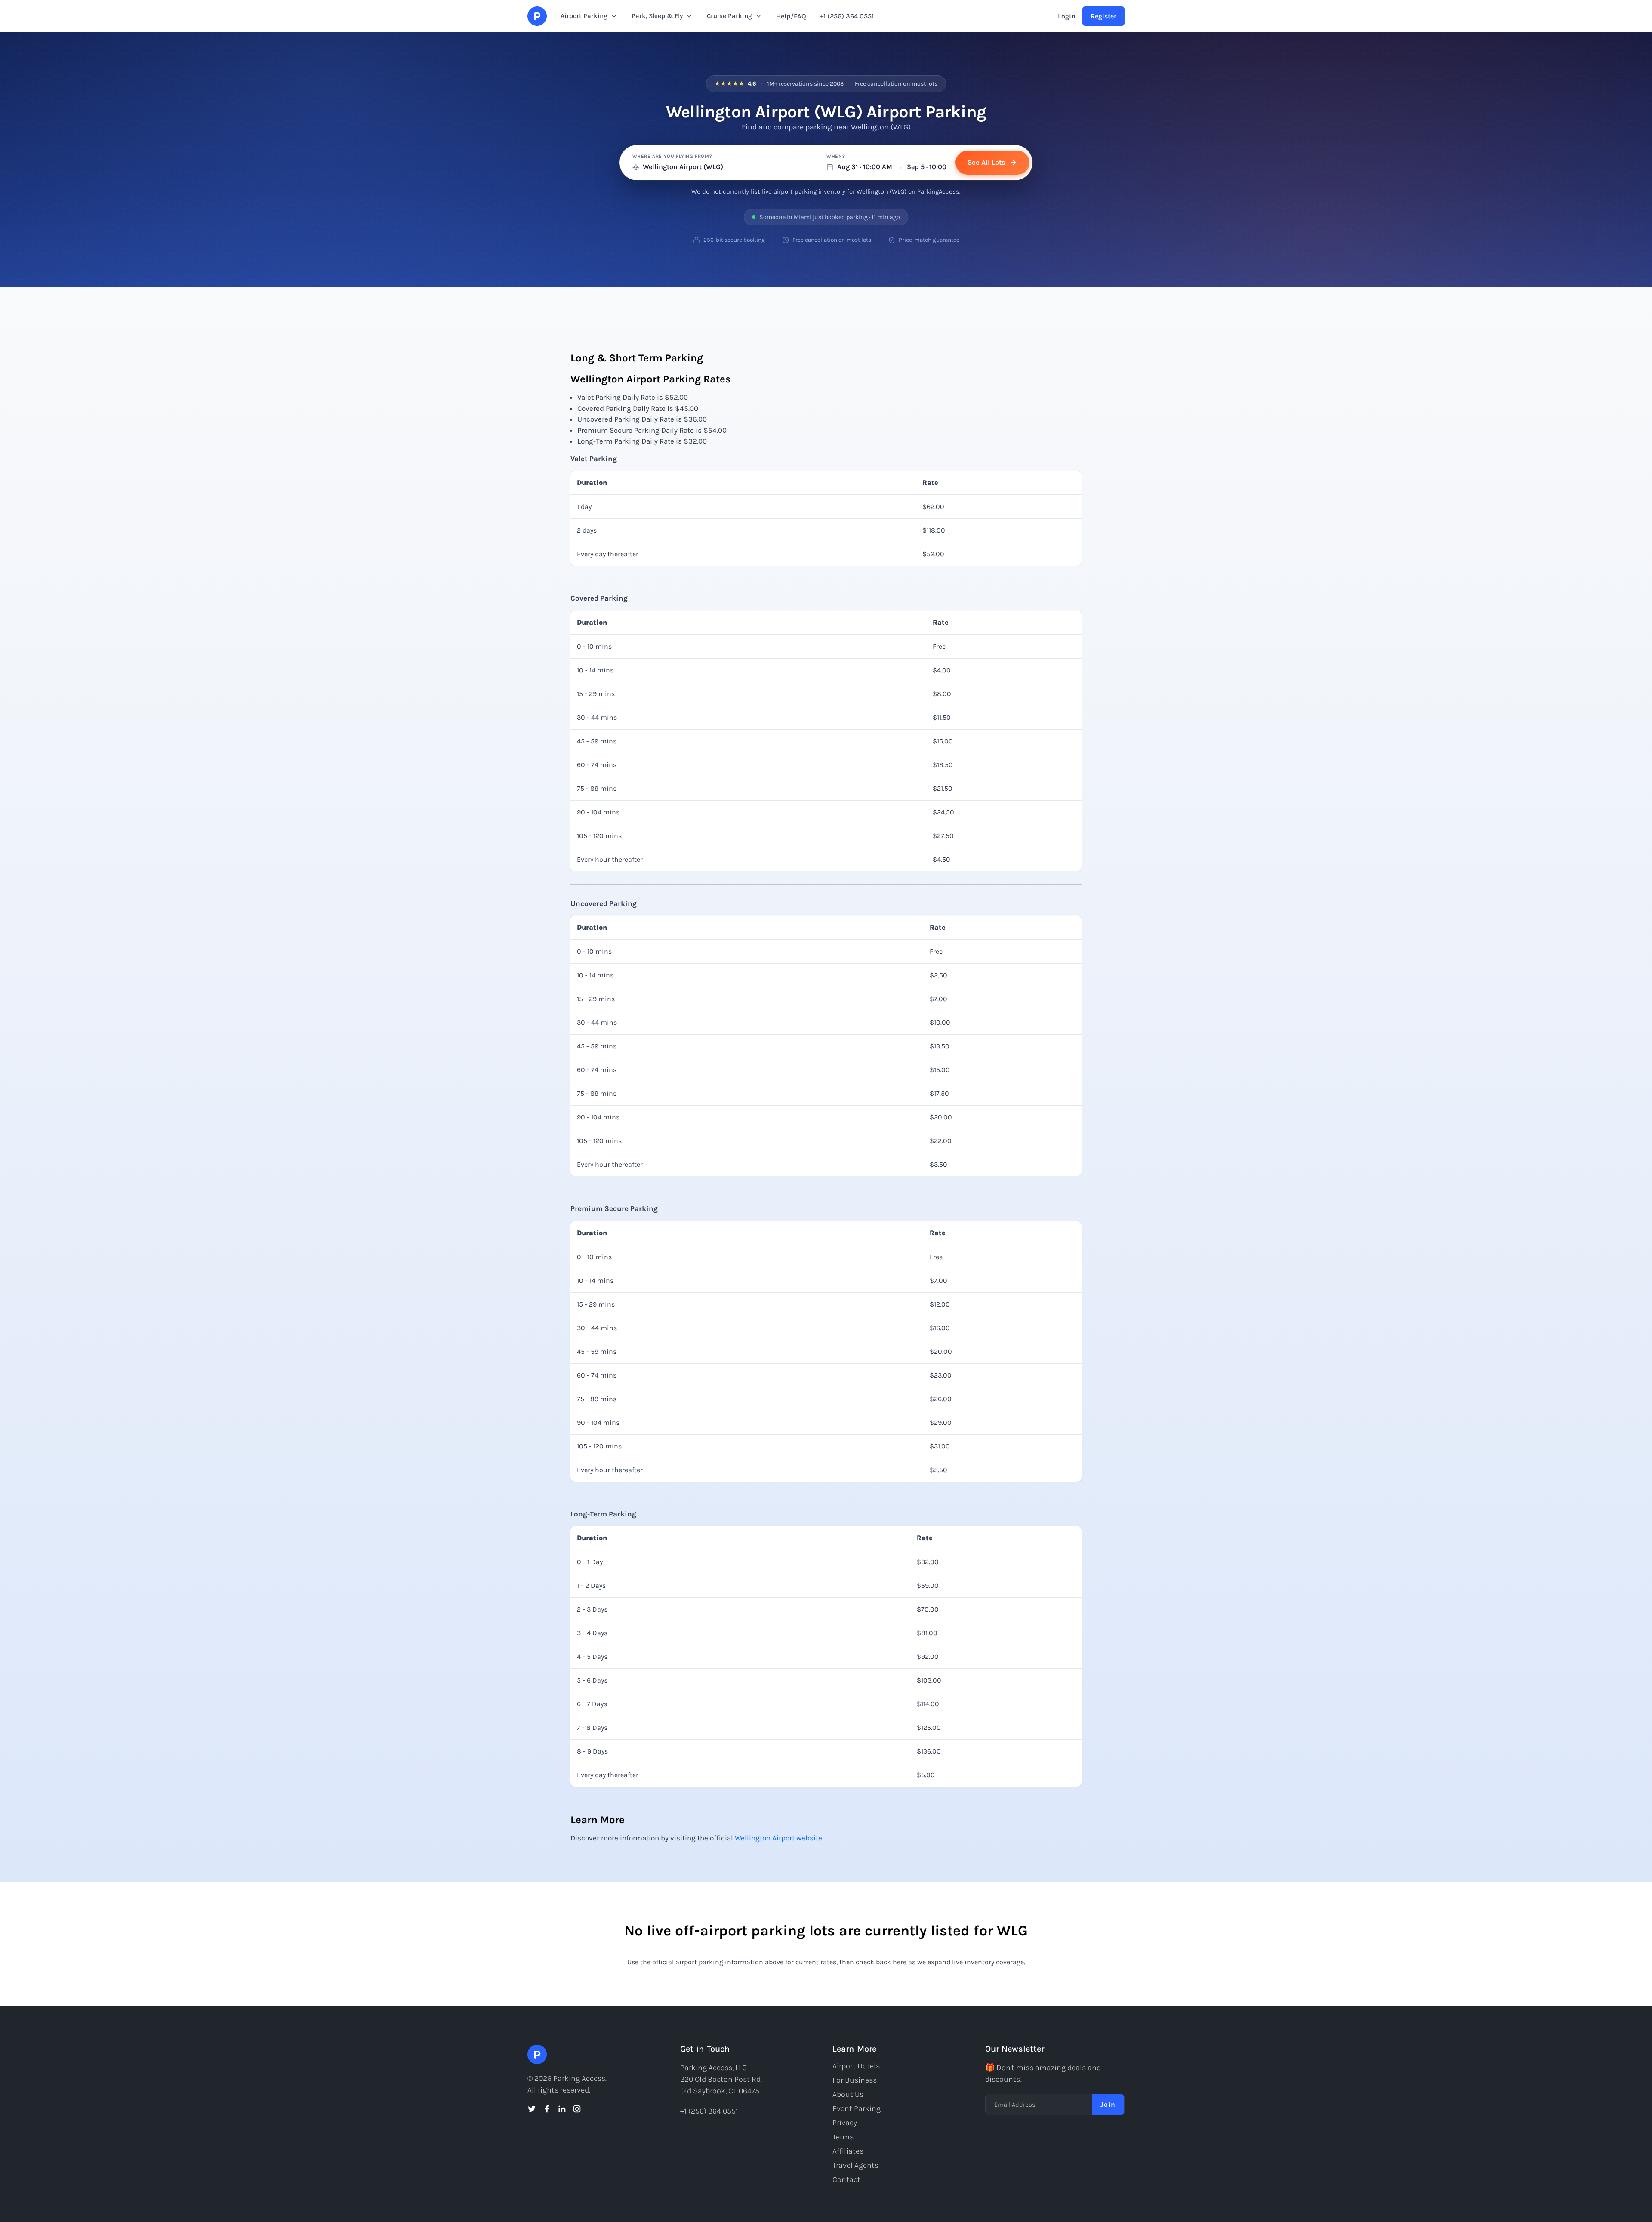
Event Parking (857, 2108)
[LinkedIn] (562, 2109)
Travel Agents (855, 2165)
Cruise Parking (729, 16)
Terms (843, 2137)
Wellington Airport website (778, 1838)
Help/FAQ (791, 16)
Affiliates (848, 2151)
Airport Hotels (856, 2066)
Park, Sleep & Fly (657, 16)
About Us (848, 2094)
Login (1067, 16)
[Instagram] (577, 2109)
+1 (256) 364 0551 (847, 16)
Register (1103, 16)
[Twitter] (532, 2109)
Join (1108, 2104)
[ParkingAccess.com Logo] (537, 16)
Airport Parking (584, 16)
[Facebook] (547, 2109)
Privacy (845, 2123)
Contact (846, 2179)
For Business (855, 2080)
